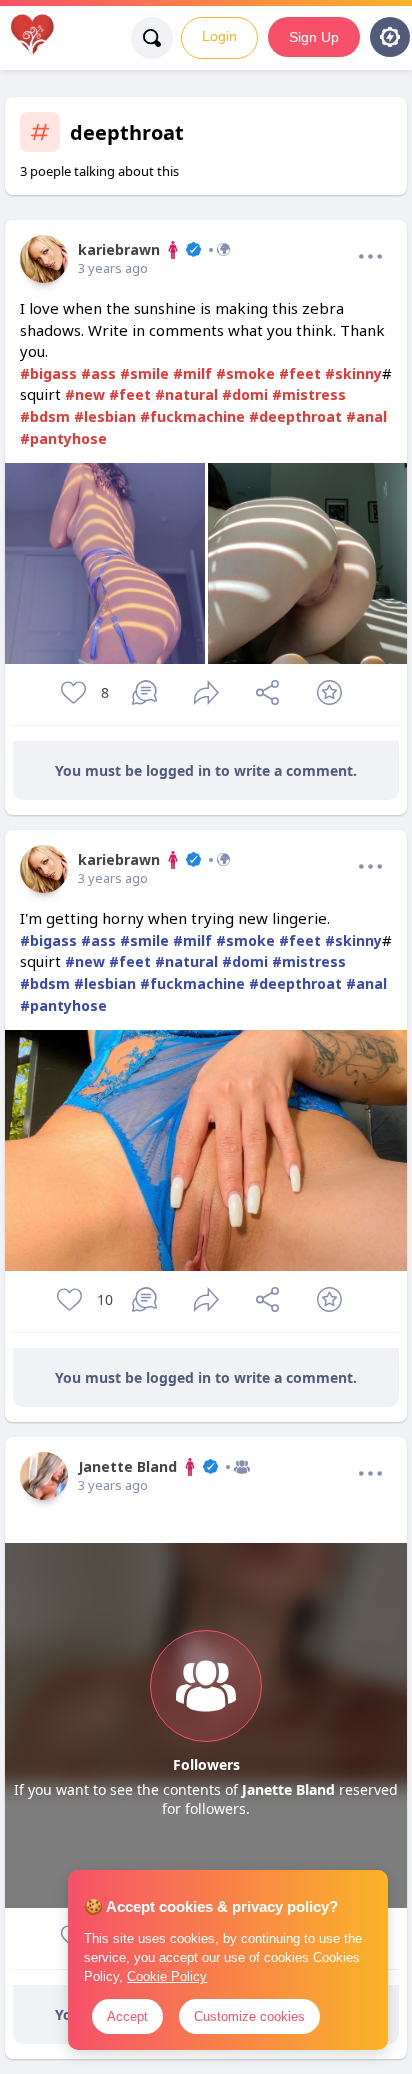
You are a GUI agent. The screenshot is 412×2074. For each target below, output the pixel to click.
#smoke (245, 373)
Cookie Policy (167, 1976)
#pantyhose (63, 438)
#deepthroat (295, 416)
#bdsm (45, 416)
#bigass (48, 373)
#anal (366, 416)
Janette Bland (127, 1466)
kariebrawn (119, 249)
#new (85, 394)
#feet (300, 373)
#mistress (309, 394)
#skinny (353, 373)
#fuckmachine (192, 416)
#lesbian (105, 416)
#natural (186, 394)
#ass (98, 373)
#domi (245, 394)
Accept (127, 2016)
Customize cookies (249, 2016)
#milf (192, 373)
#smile (144, 373)
